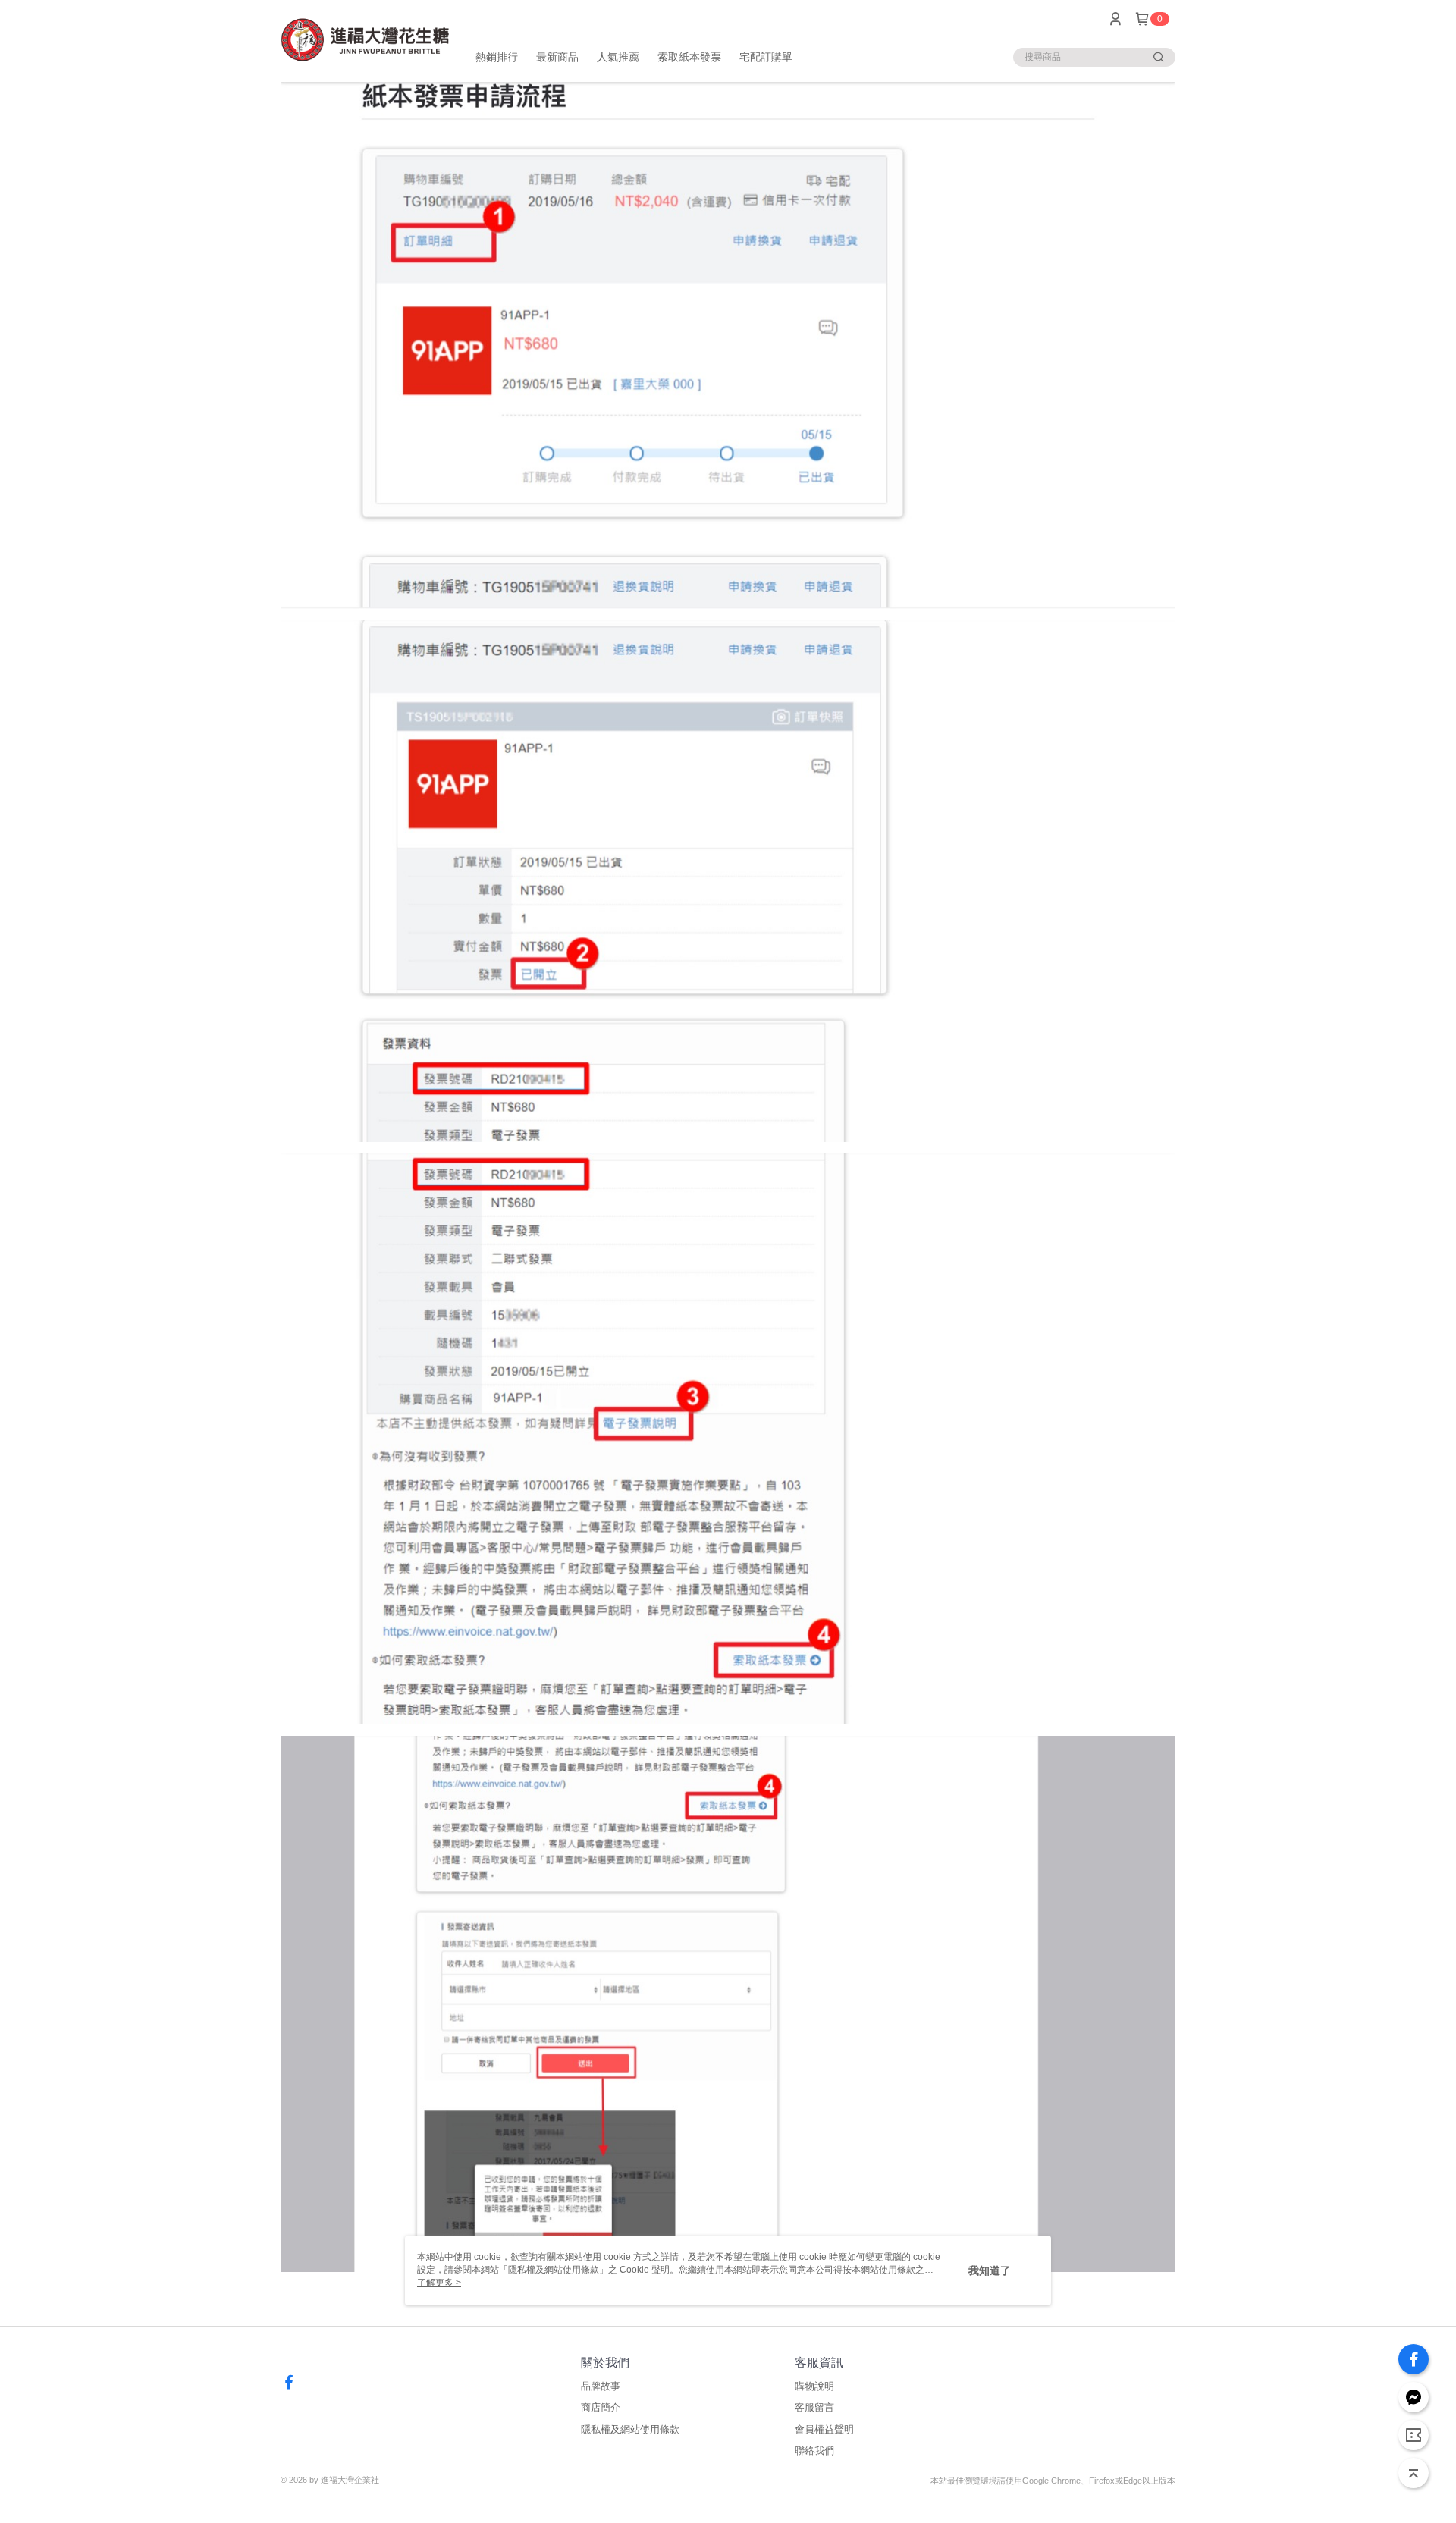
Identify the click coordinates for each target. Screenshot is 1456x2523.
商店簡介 (601, 2407)
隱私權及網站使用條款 (630, 2429)
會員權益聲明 (824, 2429)
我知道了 (990, 2270)
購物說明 (814, 2386)
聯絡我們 (814, 2451)
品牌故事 (601, 2386)
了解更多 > (439, 2283)
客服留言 (814, 2407)
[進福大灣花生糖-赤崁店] (365, 40)
